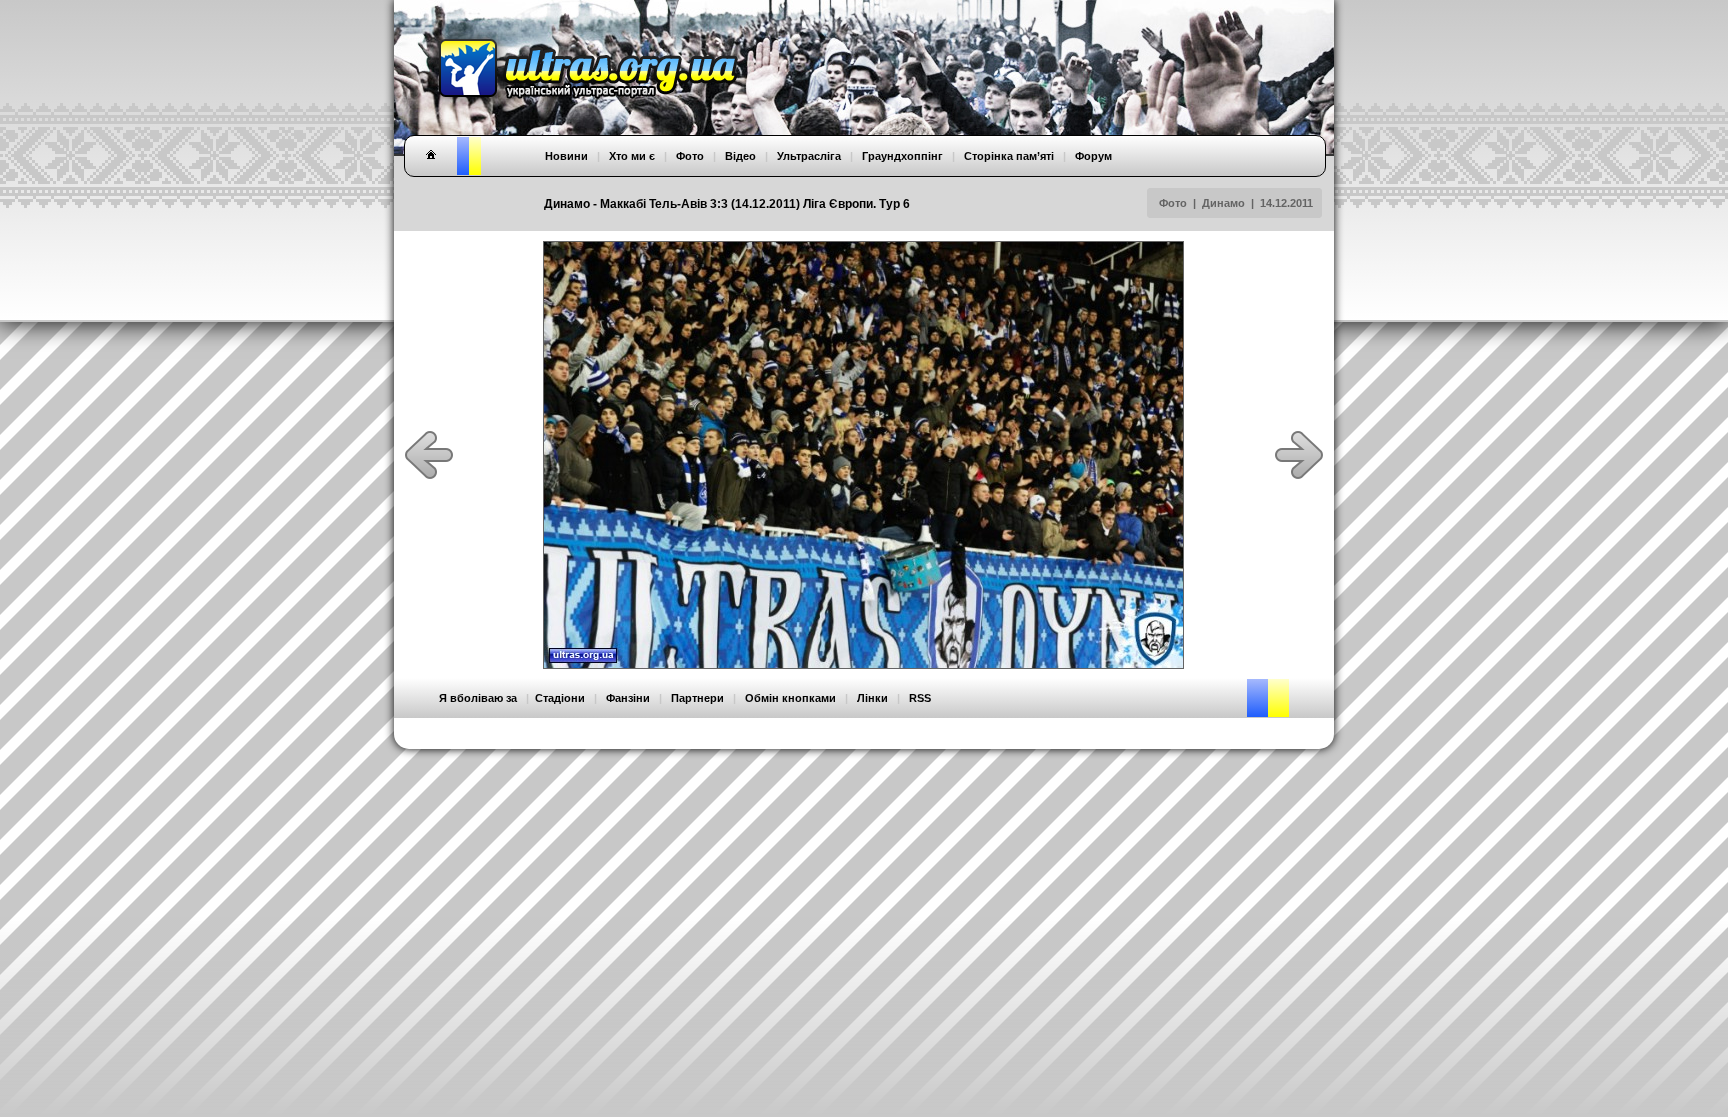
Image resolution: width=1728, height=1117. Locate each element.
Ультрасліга (809, 156)
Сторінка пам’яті (1009, 156)
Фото (1173, 203)
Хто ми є (632, 156)
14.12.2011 (1286, 203)
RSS (920, 698)
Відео (740, 156)
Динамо (1223, 203)
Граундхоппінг (902, 156)
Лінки (872, 698)
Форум (1093, 156)
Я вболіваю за (478, 698)
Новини (566, 156)
